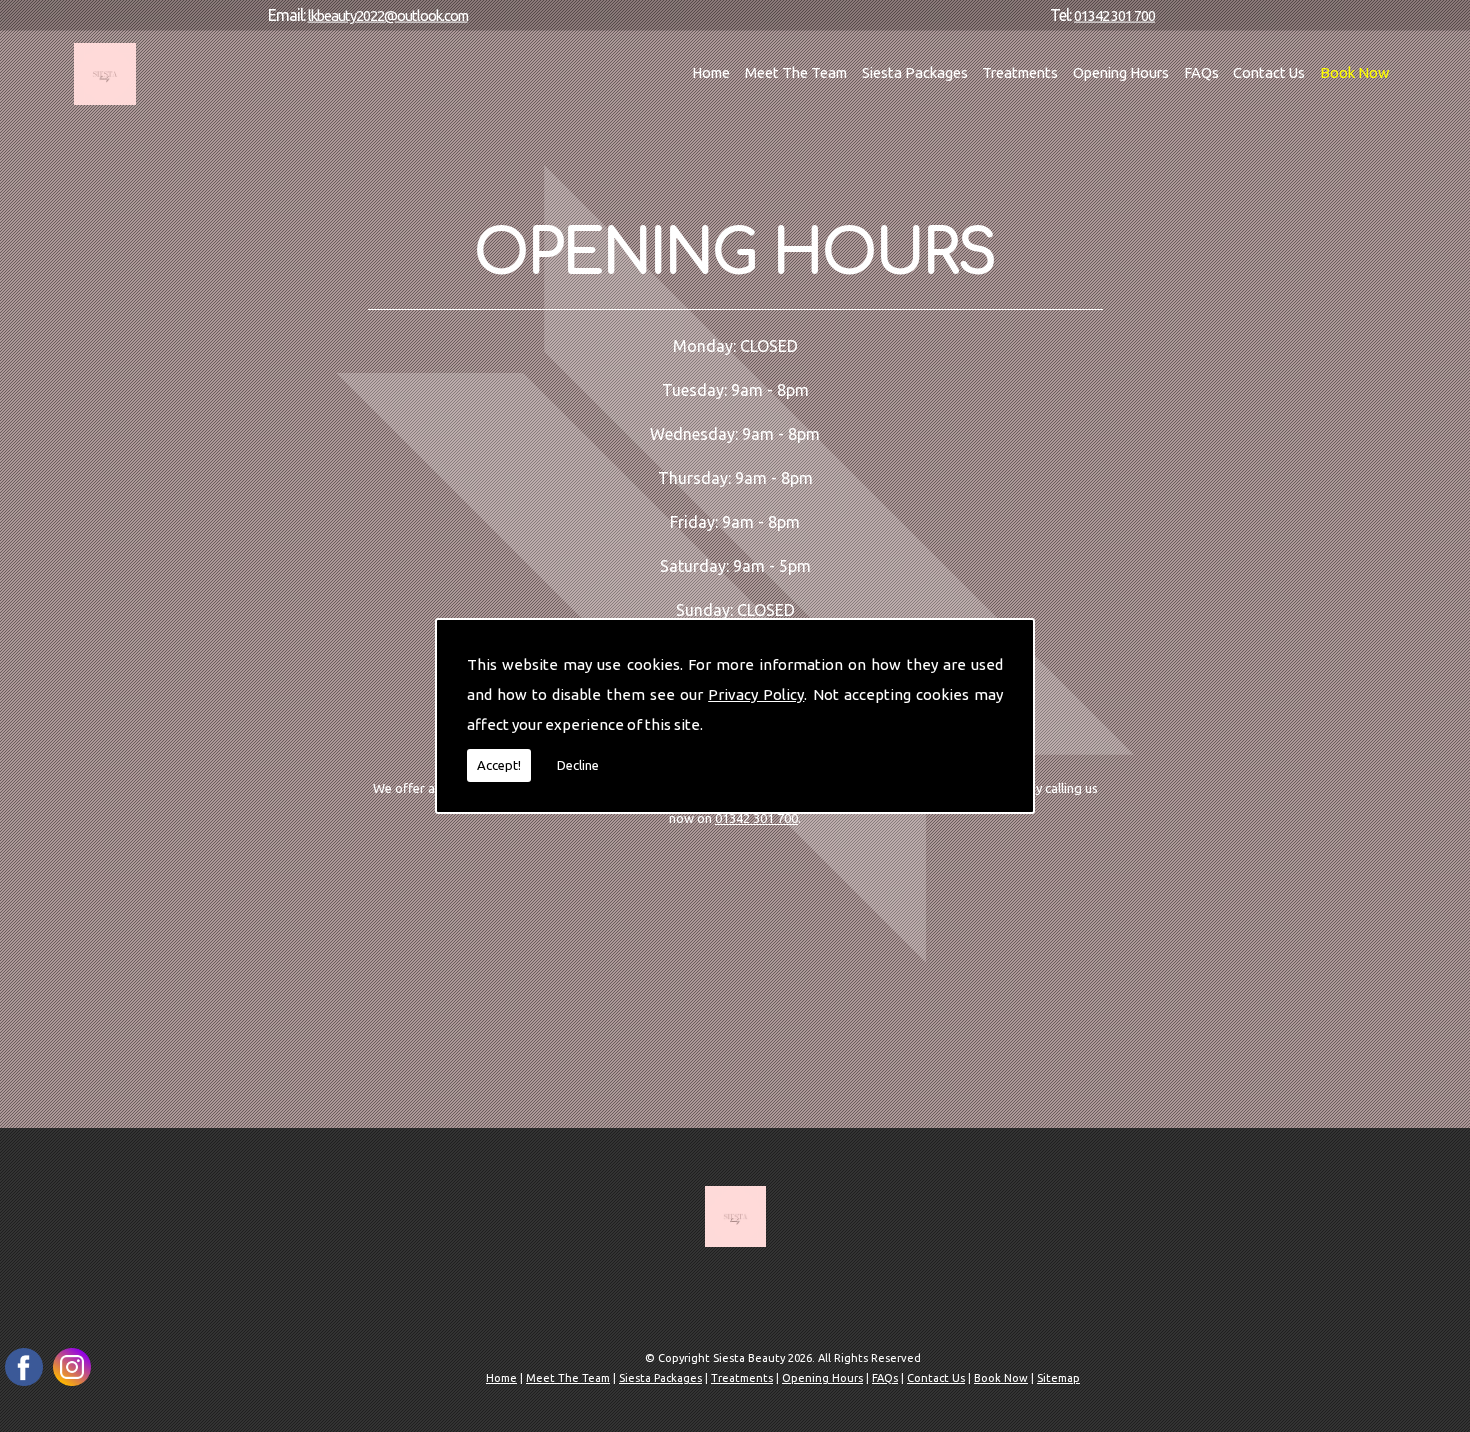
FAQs (1201, 72)
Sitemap (1058, 1378)
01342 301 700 (1114, 14)
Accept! (499, 765)
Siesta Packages (915, 72)
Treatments (1020, 72)
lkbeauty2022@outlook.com (388, 14)
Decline (578, 765)
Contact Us (1269, 72)
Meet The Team (796, 72)
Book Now (1354, 72)
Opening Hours (1121, 72)
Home (711, 72)
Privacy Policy (756, 694)
